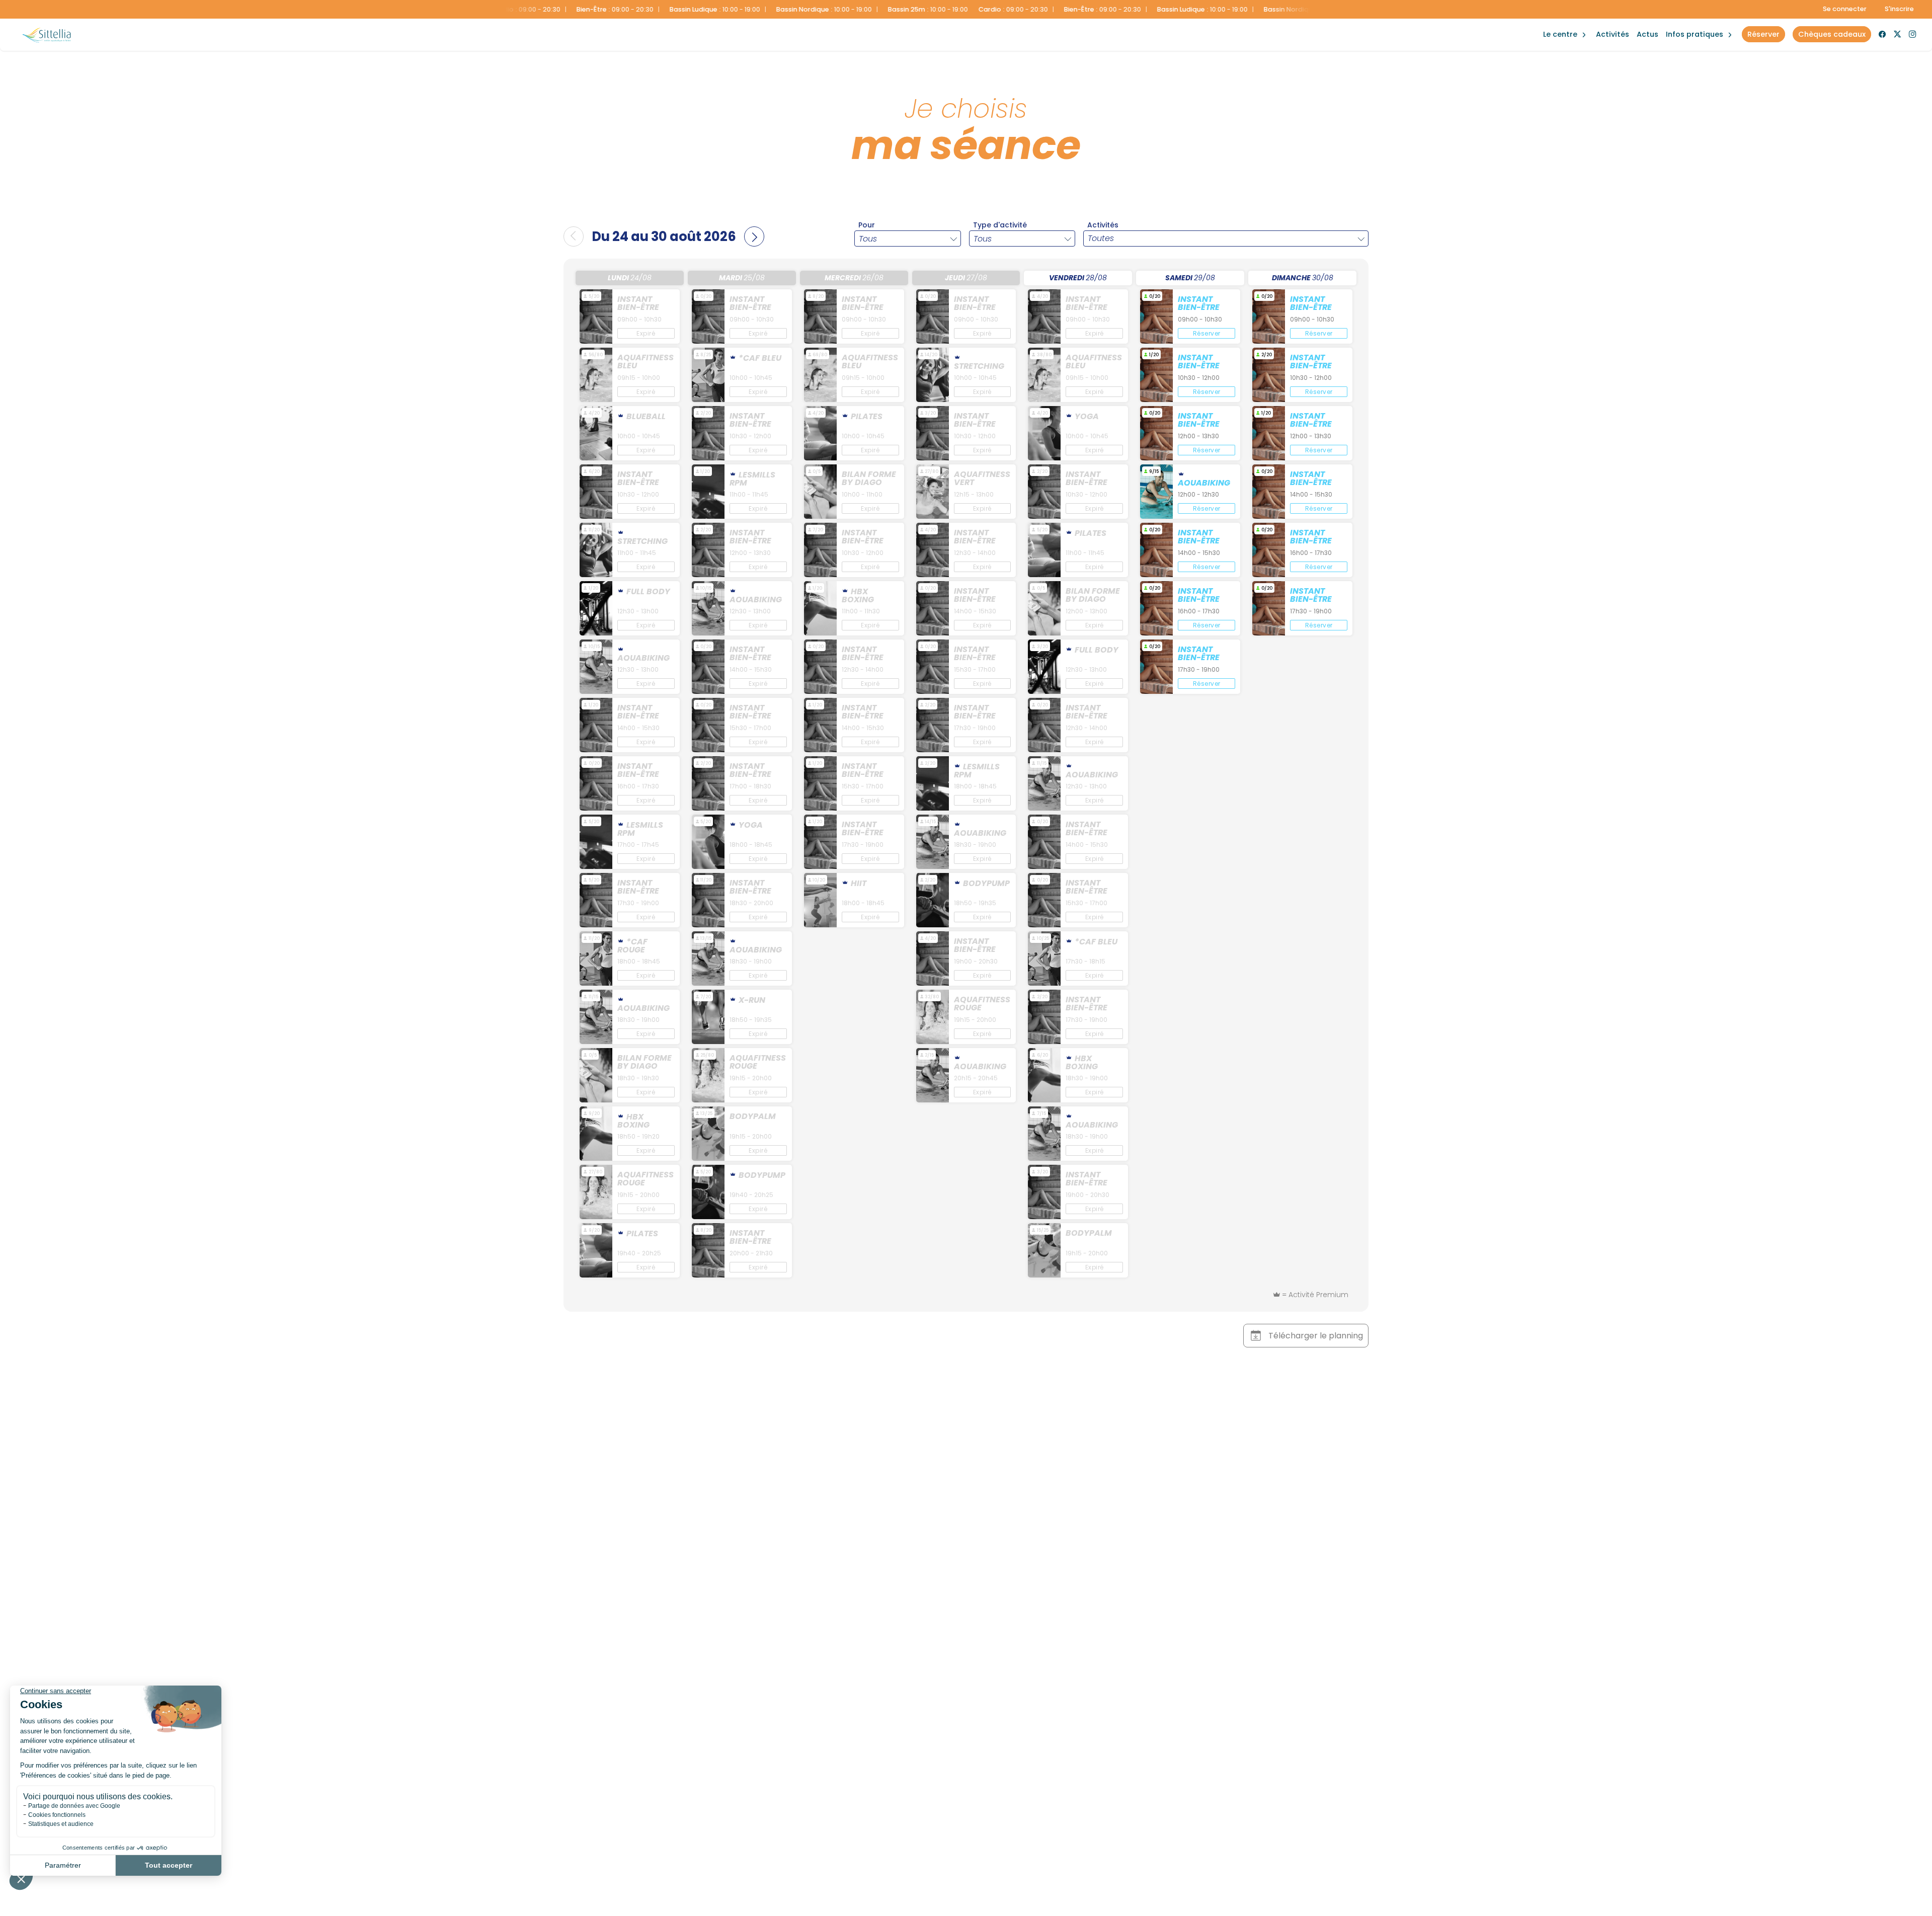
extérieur (1562, 24)
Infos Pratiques (1695, 34)
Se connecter (1845, 9)
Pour (867, 225)
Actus (1647, 34)
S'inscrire (1899, 9)
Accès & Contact (1689, 20)
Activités (1613, 34)
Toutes (1101, 238)
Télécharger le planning (1316, 1336)
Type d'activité (1000, 225)
